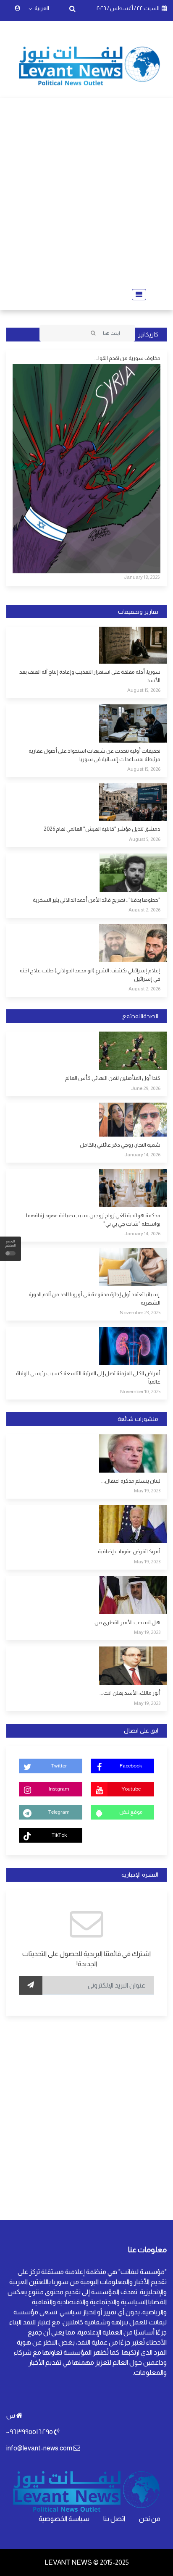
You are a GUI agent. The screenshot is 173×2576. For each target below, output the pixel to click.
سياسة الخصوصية (64, 2519)
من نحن (150, 2519)
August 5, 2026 (145, 839)
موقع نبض (131, 1812)
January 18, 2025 (142, 577)
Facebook (131, 1766)
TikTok (59, 1835)
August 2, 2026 (144, 910)
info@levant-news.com (39, 2448)
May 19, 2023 (147, 1491)
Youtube (131, 1789)
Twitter (59, 1766)
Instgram (59, 1789)
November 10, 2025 (140, 1392)
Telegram (59, 1812)
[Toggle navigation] (136, 295)
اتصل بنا (114, 2519)
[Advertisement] (86, 193)
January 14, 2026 (142, 1155)
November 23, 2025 (140, 1313)
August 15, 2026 (144, 690)
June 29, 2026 (146, 1088)
